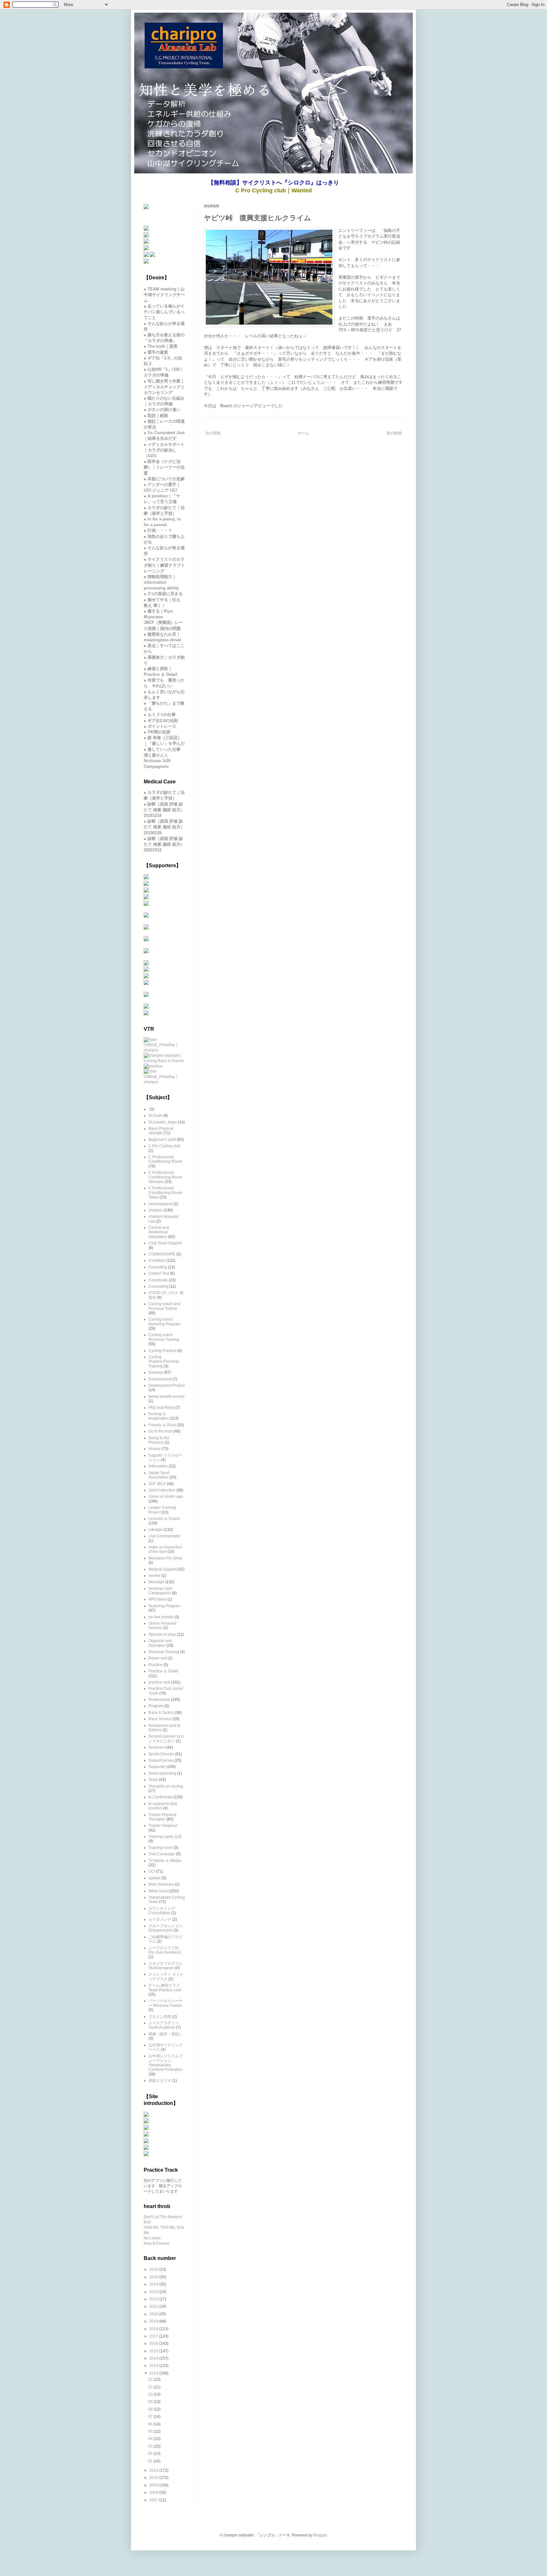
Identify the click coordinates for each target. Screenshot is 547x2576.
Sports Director (161, 1754)
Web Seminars (161, 1884)
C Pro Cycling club (164, 1146)
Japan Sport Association (159, 1475)
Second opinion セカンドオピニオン (166, 1739)
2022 (154, 2299)
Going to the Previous (159, 1440)
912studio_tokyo (163, 1122)
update (154, 1878)
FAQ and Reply (161, 1408)
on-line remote (161, 1617)
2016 (154, 2343)
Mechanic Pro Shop (165, 1558)
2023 (154, 2292)
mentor (154, 1576)
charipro (156, 1210)
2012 (154, 2373)
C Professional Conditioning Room (165, 1159)
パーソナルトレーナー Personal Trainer (166, 2003)
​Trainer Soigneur (163, 1826)
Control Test (159, 1273)
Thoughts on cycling (166, 1786)
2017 (154, 2336)
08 (151, 2409)
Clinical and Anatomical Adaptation (159, 1232)
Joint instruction (162, 1490)
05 (151, 2431)
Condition (157, 1260)
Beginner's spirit (162, 1140)
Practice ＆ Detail (163, 1671)
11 (151, 2387)
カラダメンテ (160, 1920)
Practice (155, 1665)
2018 (154, 2329)
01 (151, 2461)
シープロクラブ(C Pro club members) (165, 1950)
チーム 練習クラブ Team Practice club (165, 1988)
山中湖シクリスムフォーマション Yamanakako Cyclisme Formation (166, 2063)
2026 (154, 2269)
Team (153, 1780)
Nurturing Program (164, 1606)
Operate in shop (162, 1634)
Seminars (157, 1747)
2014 (154, 2358)
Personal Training (164, 1652)
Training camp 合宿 (165, 1837)
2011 (154, 2470)
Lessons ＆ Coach (164, 1519)
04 (151, 2439)
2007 (154, 2500)
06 (151, 2424)
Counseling (158, 1286)
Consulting (158, 1267)
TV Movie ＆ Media (165, 1861)
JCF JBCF (157, 1484)
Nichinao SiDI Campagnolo (160, 1591)
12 (151, 2380)
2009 (154, 2485)
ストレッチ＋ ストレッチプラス (166, 1976)
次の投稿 (213, 433)
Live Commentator (164, 1536)
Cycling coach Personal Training (164, 1337)
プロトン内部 (160, 2017)
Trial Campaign (162, 1854)
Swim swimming (162, 1773)
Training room (160, 1848)
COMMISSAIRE (162, 1254)
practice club (159, 1682)
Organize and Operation (160, 1643)
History (154, 1449)
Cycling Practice (162, 1351)
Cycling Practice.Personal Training (164, 1362)
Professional (159, 1700)
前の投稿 (394, 433)
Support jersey (161, 1760)
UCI (152, 1871)
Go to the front (160, 1431)
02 (151, 2454)
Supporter (157, 1767)
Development (160, 1379)
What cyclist (159, 1891)
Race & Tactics (161, 1713)
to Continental (160, 1797)
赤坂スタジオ (160, 2081)
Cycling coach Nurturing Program (164, 1322)
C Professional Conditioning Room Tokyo (165, 1193)
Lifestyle (156, 1530)
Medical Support (163, 1569)
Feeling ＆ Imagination (159, 1416)
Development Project (167, 1385)
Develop (156, 1372)
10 (151, 2394)
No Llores (152, 2238)
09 (151, 2402)
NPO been (157, 1599)
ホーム (304, 433)
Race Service (160, 1719)
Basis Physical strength (161, 1131)
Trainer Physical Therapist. (162, 1817)
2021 (154, 2306)
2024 (154, 2284)
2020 (154, 2314)
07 (151, 2417)
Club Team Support (165, 1243)
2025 (154, 2277)
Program (156, 1706)
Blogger (320, 2535)
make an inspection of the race (165, 1549)
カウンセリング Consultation (162, 1911)
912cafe (155, 1116)
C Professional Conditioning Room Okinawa (165, 1177)
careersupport (160, 1204)
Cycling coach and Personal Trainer (164, 1306)
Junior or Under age (166, 1496)
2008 (154, 2492)
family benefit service (167, 1397)
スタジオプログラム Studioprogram (166, 1966)
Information (158, 1466)
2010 (154, 2478)
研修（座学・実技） (166, 2034)
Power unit (158, 1658)
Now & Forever (157, 2243)
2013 (154, 2366)
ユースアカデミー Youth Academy (164, 2025)
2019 (154, 2321)
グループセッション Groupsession (166, 1928)
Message (156, 1582)
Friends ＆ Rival (162, 1425)
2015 (154, 2351)
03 (151, 2446)
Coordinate (158, 1280)
